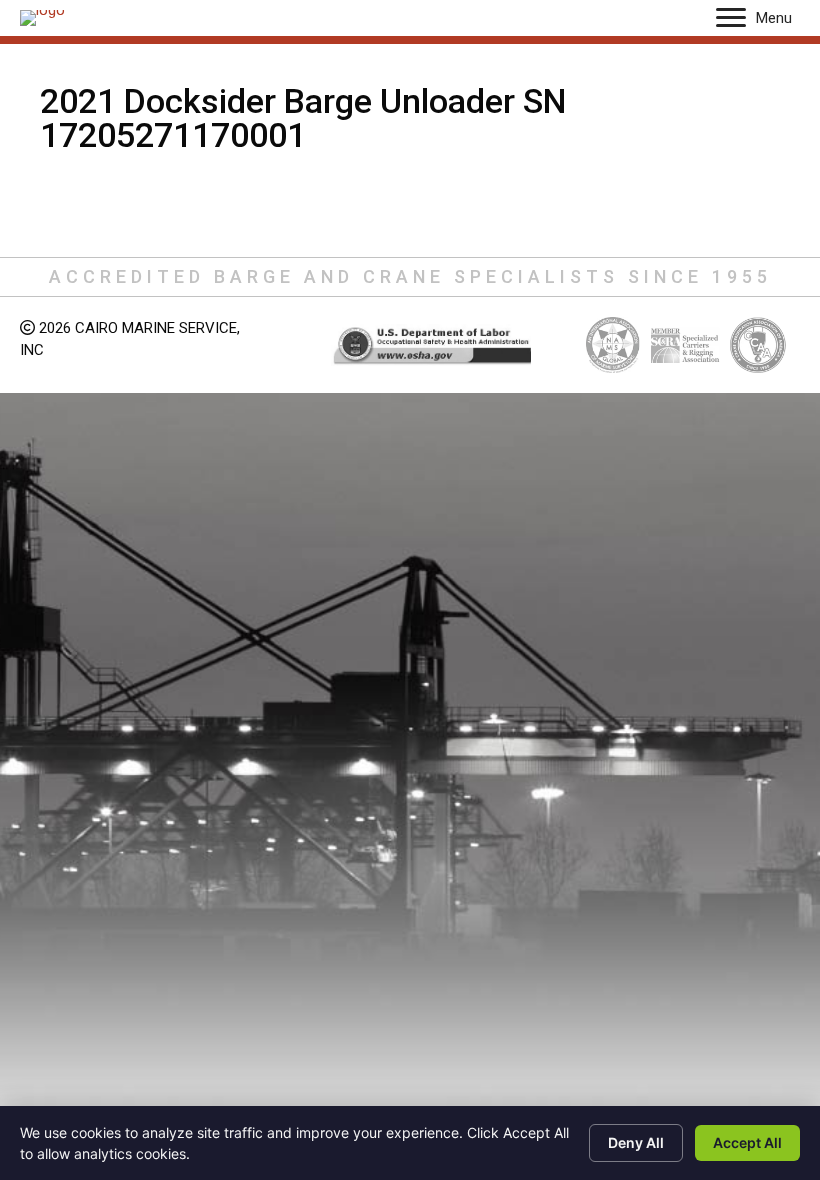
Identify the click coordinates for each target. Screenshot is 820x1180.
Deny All (636, 1142)
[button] (731, 18)
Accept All (747, 1142)
